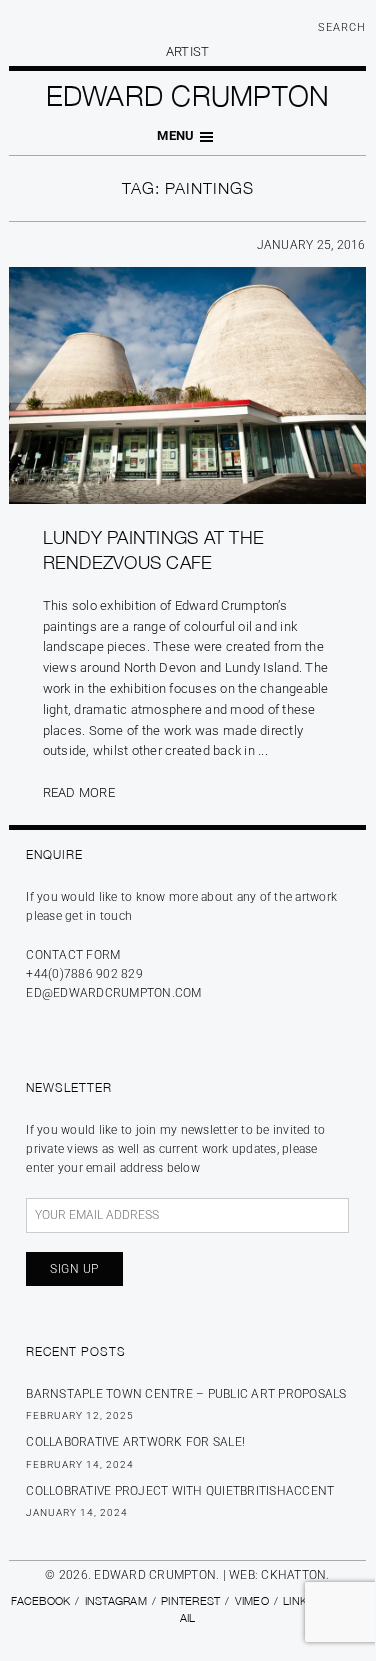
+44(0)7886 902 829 (84, 974)
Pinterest (190, 1600)
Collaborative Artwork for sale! (135, 1442)
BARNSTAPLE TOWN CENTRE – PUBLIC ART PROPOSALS (186, 1394)
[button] (187, 136)
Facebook (40, 1600)
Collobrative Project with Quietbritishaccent (180, 1491)
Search (342, 27)
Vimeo (252, 1600)
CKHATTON (293, 1575)
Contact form (73, 955)
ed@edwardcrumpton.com (113, 993)
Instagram (116, 1600)
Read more (79, 792)
